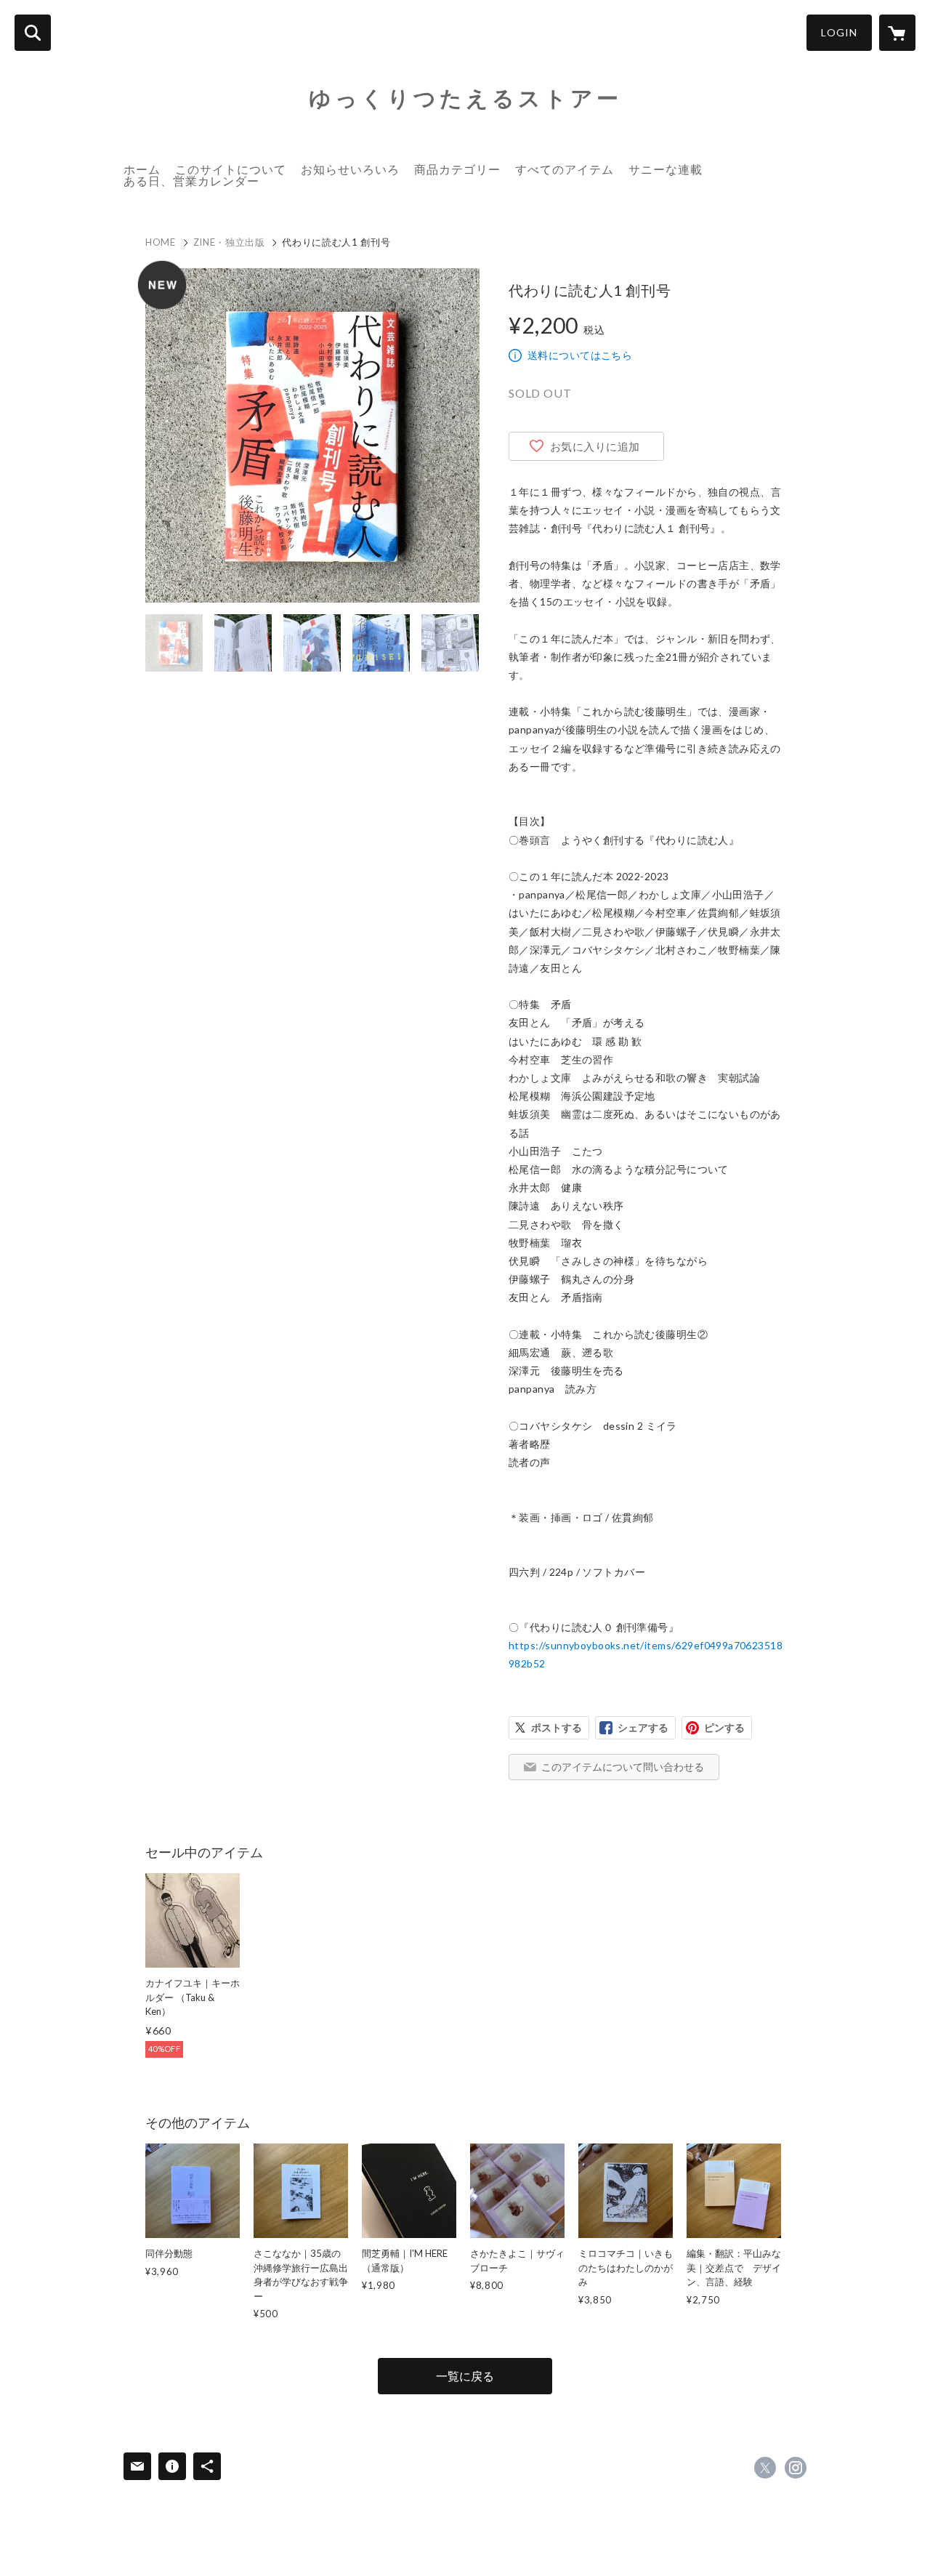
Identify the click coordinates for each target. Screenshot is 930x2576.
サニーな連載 (666, 169)
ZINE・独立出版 (229, 242)
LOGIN (839, 32)
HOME (161, 242)
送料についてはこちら (580, 355)
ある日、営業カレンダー (191, 181)
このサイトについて (231, 169)
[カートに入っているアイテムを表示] (897, 33)
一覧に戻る (465, 2376)
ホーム (142, 169)
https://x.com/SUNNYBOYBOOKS (765, 2468)
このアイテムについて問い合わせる (623, 1767)
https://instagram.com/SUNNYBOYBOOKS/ (796, 2468)
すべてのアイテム (565, 169)
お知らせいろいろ (350, 169)
